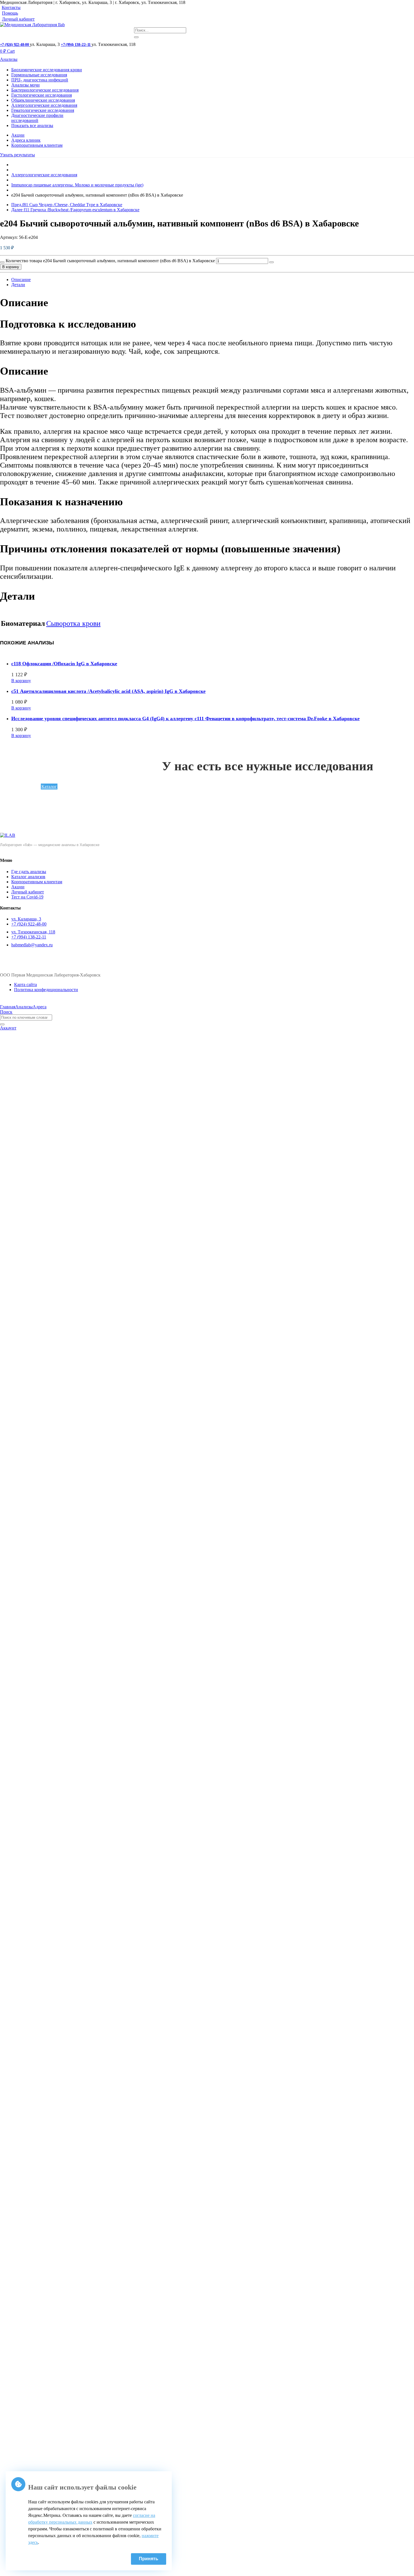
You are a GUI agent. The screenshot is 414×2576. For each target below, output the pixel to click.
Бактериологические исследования (45, 90)
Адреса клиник (26, 140)
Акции (18, 135)
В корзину (11, 267)
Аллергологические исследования (44, 105)
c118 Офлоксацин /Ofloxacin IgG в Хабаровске (64, 664)
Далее (75, 210)
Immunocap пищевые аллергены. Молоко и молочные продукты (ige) (77, 185)
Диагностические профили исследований (37, 118)
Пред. (67, 205)
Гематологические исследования (43, 110)
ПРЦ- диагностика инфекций (40, 80)
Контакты (11, 7)
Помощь (10, 13)
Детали (18, 285)
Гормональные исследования (39, 75)
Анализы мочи (25, 85)
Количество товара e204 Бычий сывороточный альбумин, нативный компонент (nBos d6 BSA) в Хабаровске (110, 261)
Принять (149, 2559)
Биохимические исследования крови (47, 70)
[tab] (213, 280)
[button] (17, 155)
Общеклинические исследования (43, 100)
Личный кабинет (18, 19)
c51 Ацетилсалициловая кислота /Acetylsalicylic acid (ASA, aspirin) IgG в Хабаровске (108, 691)
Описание (21, 280)
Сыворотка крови (73, 623)
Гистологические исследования (42, 95)
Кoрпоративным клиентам (37, 145)
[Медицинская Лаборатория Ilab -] (32, 25)
